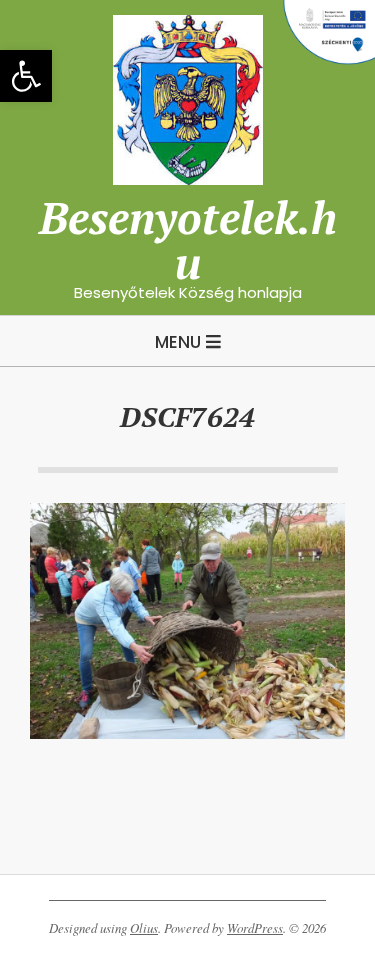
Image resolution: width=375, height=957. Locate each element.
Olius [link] (144, 928)
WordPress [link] (255, 928)
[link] (26, 76)
